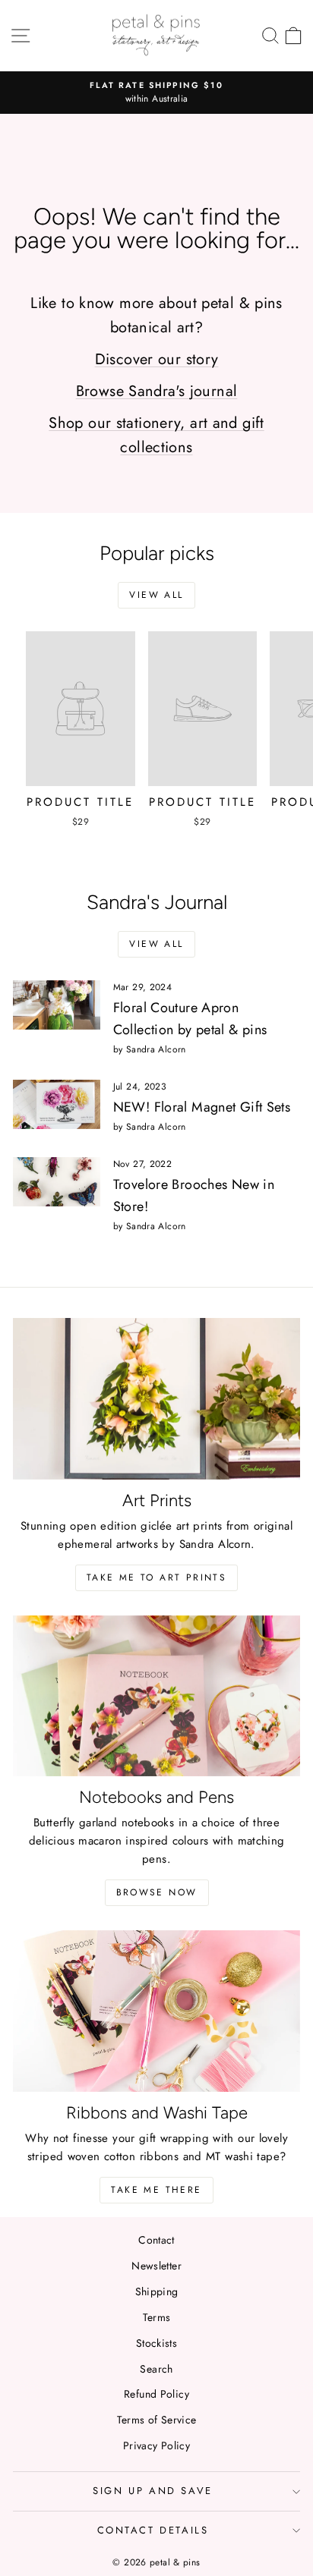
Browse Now (157, 1892)
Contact (156, 2240)
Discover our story (157, 359)
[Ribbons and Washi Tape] (156, 2011)
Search (156, 2369)
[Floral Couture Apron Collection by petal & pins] (57, 1005)
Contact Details (153, 2530)
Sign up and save (153, 2491)
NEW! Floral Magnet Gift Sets (202, 1107)
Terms (157, 2317)
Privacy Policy (156, 2445)
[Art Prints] (156, 1399)
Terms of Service (157, 2420)
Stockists (156, 2343)
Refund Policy (156, 2394)
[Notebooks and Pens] (156, 1696)
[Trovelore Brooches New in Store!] (57, 1181)
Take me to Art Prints (156, 1577)
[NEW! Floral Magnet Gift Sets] (57, 1104)
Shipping (157, 2291)
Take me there (156, 2190)
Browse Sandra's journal (157, 391)
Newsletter (156, 2266)
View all (156, 595)
